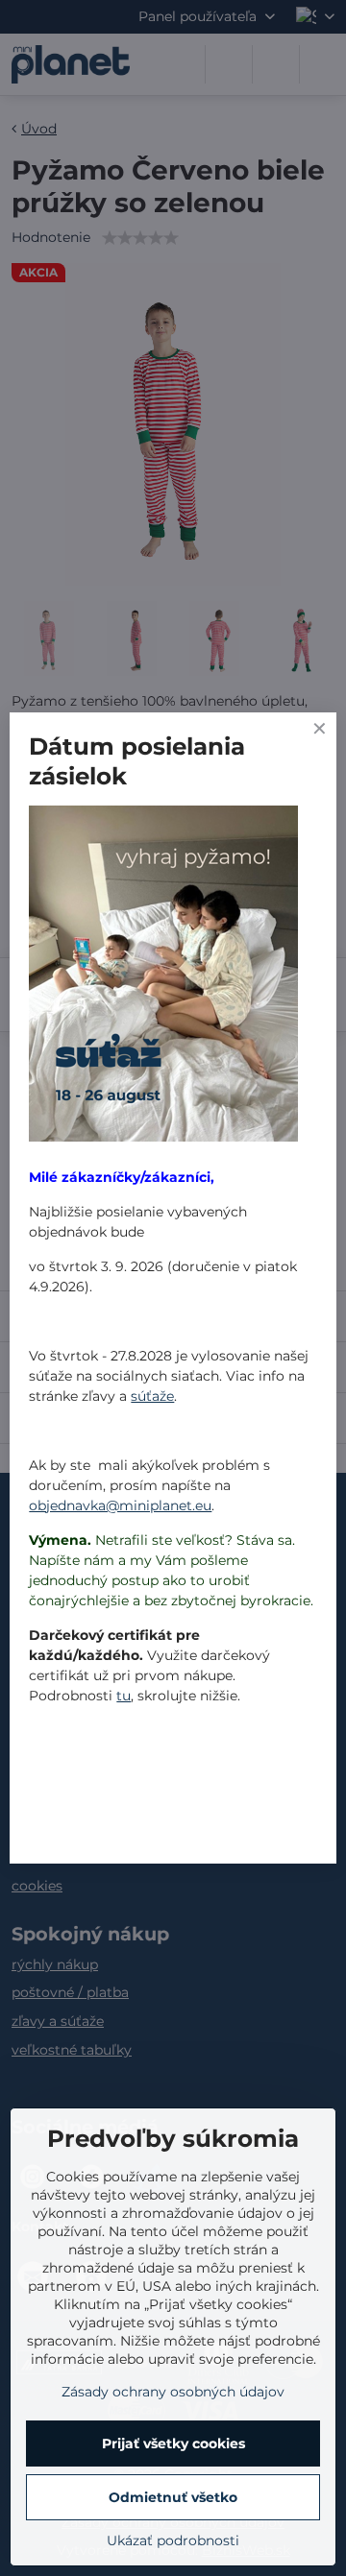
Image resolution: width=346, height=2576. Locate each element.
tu (124, 1696)
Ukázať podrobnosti (173, 2540)
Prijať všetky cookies (173, 2444)
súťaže (152, 1396)
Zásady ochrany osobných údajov (173, 2392)
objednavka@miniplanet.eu (120, 1505)
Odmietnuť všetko (173, 2497)
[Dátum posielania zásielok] (163, 976)
